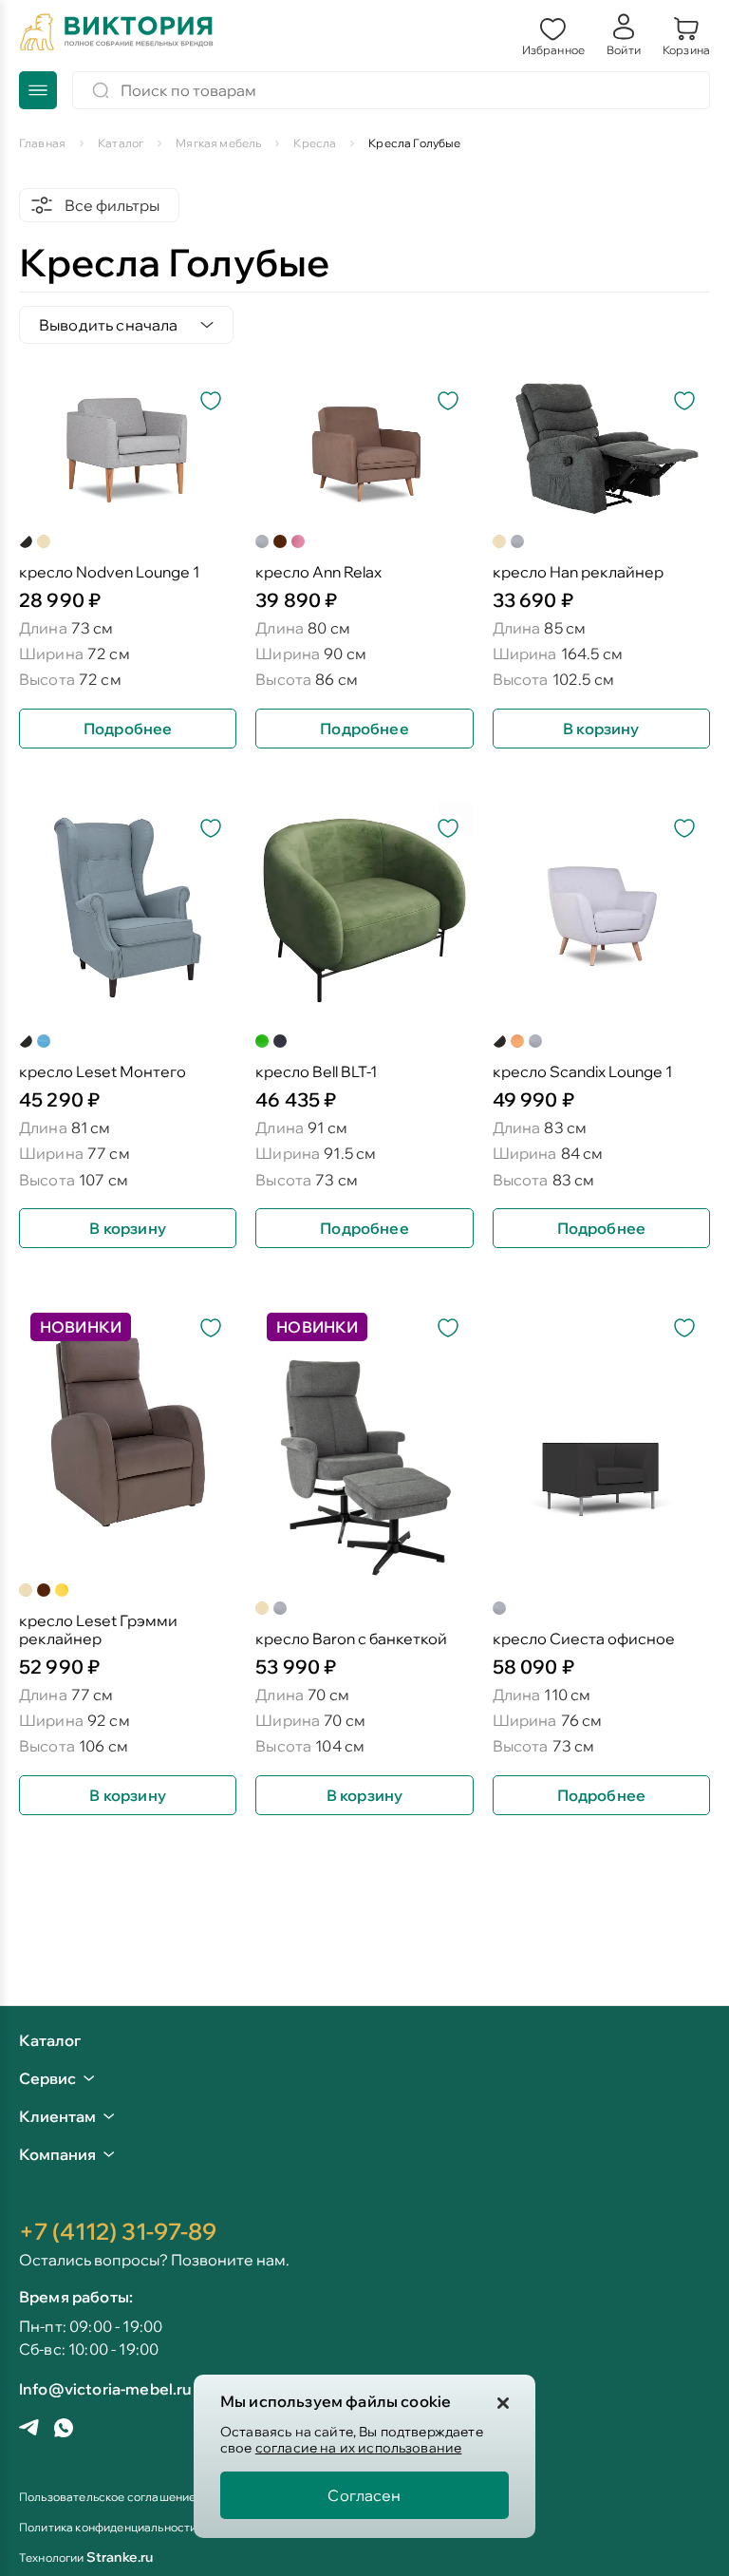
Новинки (81, 1327)
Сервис (47, 2078)
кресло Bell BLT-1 (316, 1072)
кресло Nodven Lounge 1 (109, 572)
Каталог (50, 2041)
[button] (553, 34)
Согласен (364, 2495)
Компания (57, 2154)
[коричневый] (280, 541)
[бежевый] (44, 541)
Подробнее (128, 729)
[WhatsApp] (64, 2430)
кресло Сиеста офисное (584, 1639)
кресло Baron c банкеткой (351, 1639)
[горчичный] (499, 1041)
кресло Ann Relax (318, 572)
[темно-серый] (280, 1041)
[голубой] (44, 1041)
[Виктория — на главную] (117, 34)
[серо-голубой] (26, 541)
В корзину (601, 729)
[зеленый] (262, 1041)
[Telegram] (29, 2429)
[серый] (262, 541)
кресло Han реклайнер (578, 572)
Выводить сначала (109, 325)
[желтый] (62, 1590)
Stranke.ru (120, 2557)
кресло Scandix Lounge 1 (582, 1072)
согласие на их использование (358, 2448)
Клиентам (57, 2116)
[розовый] (298, 541)
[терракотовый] (517, 1041)
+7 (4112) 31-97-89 (118, 2231)
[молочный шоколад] (26, 1041)
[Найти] (101, 90)
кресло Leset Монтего (103, 1072)
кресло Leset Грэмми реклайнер (98, 1630)
